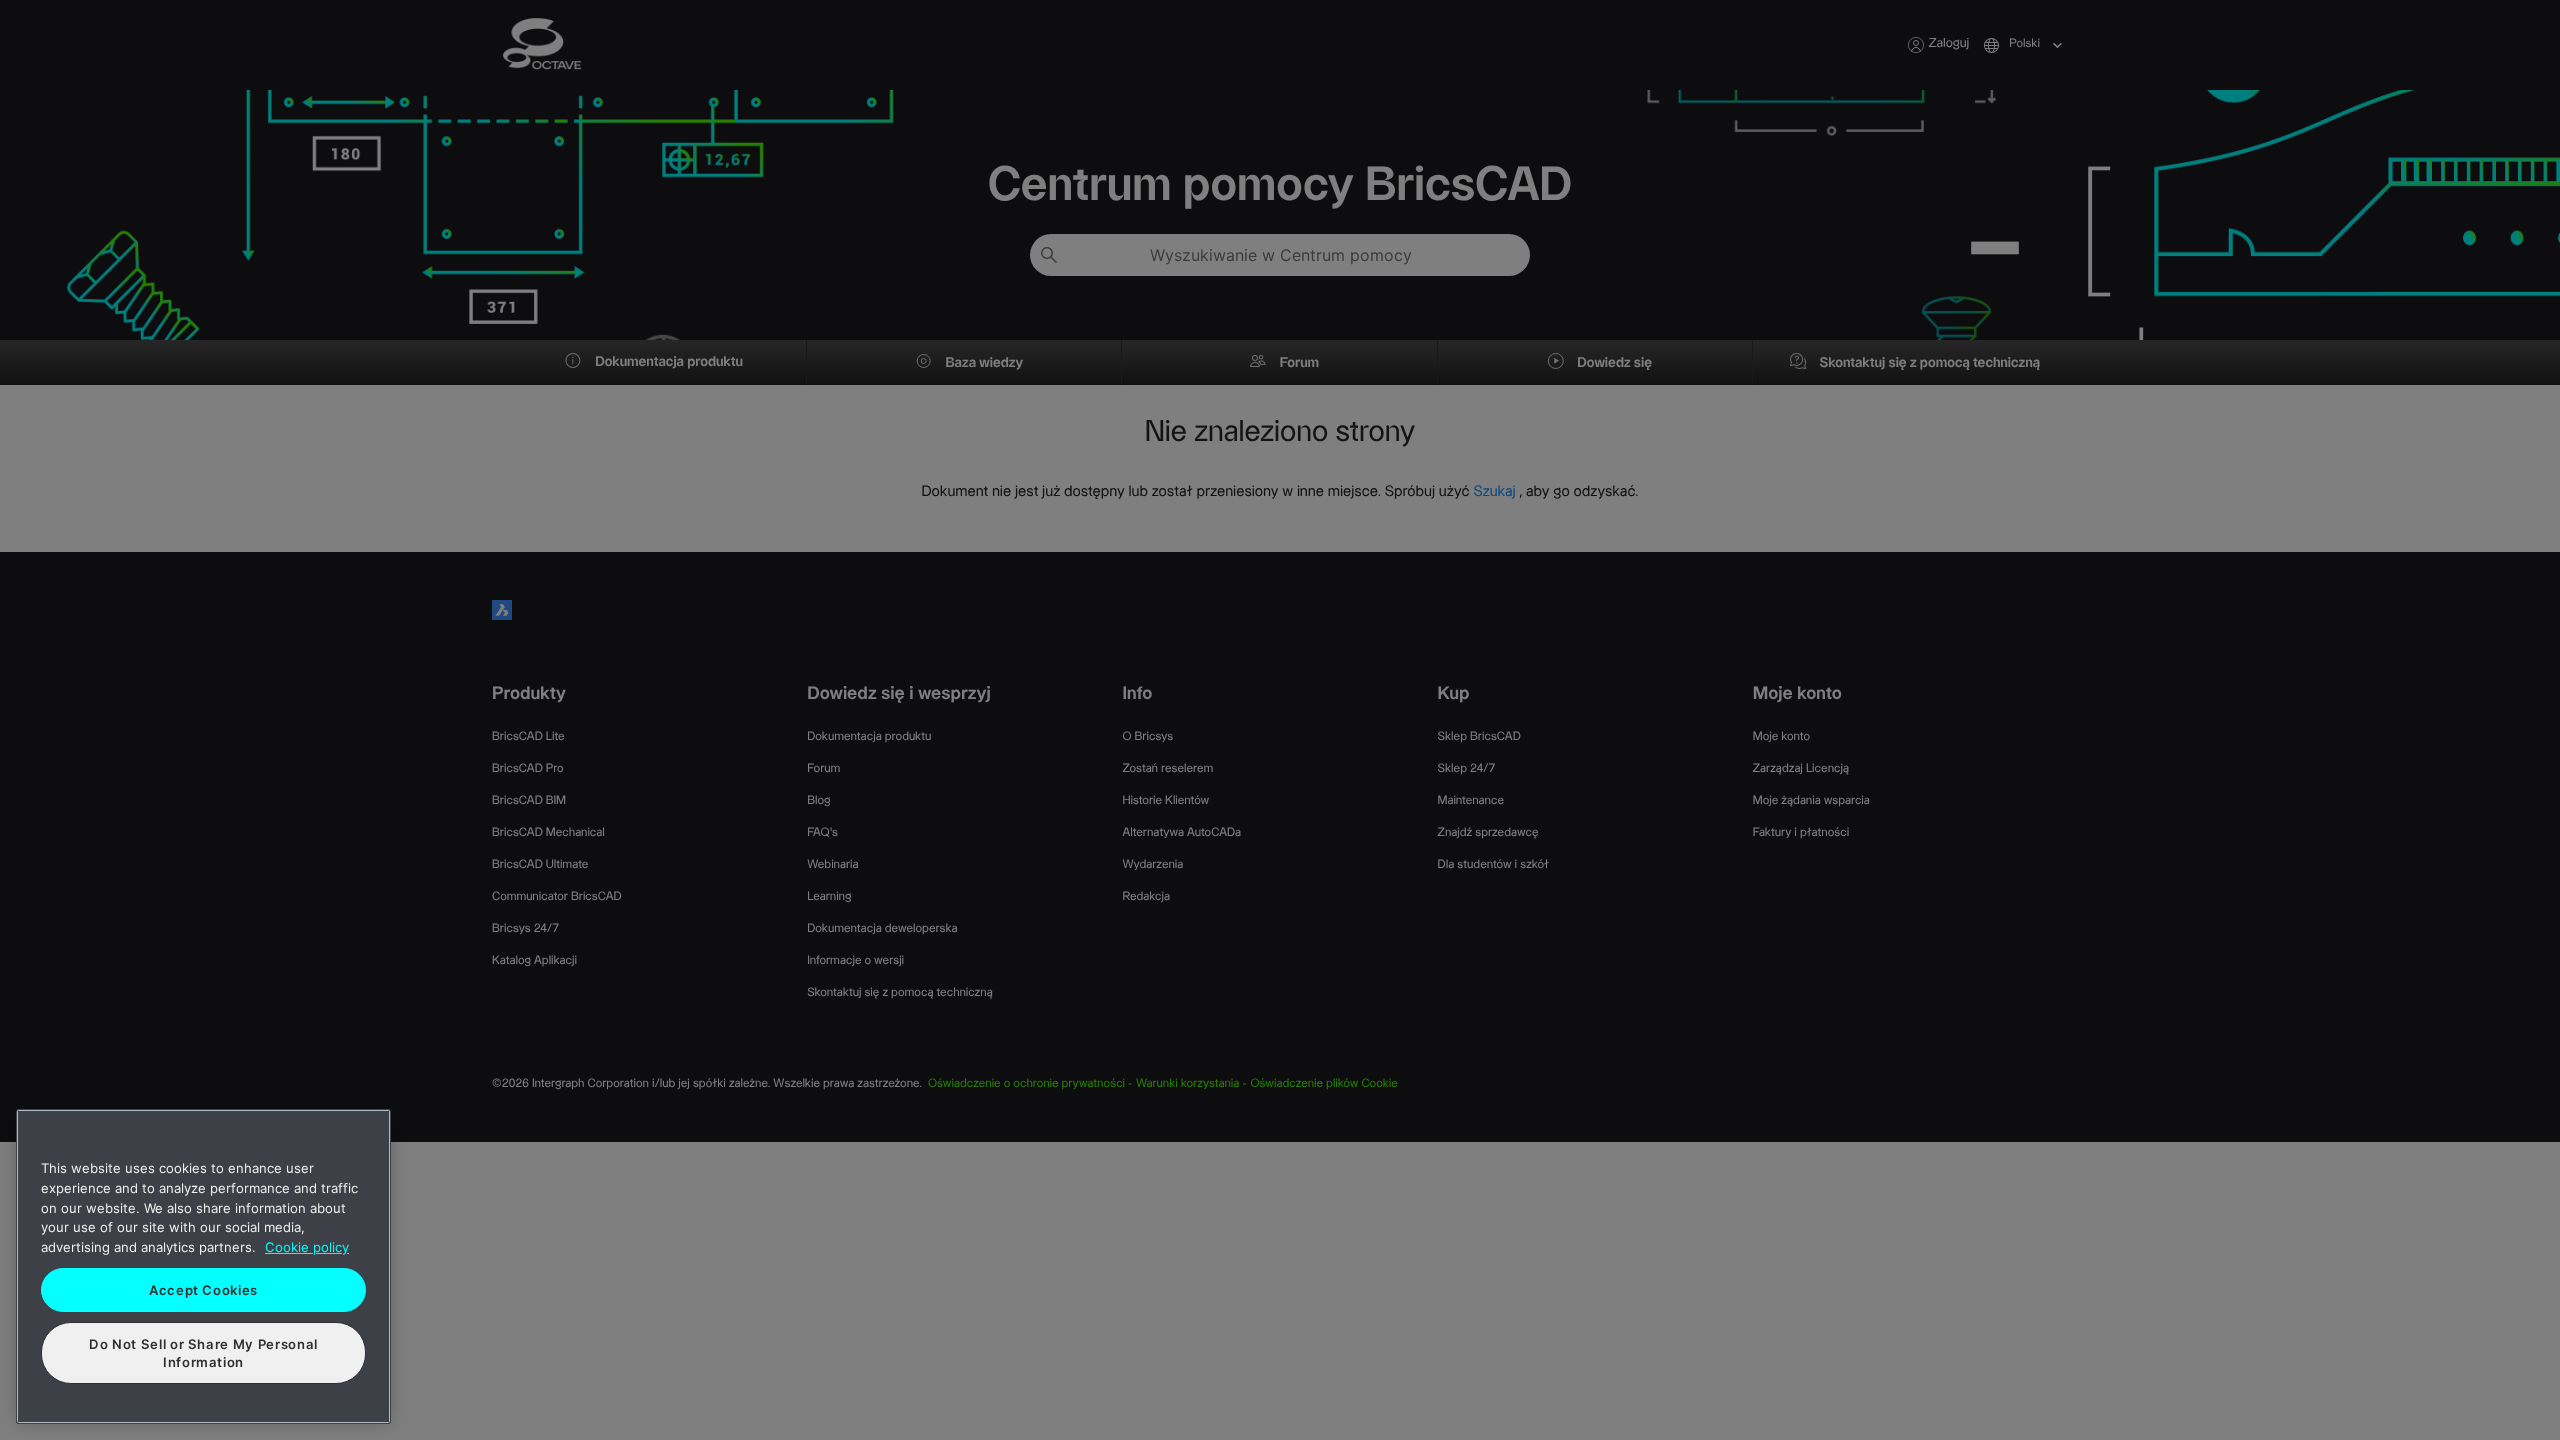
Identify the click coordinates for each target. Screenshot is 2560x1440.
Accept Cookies (203, 1290)
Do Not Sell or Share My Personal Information (203, 1353)
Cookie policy (307, 1247)
